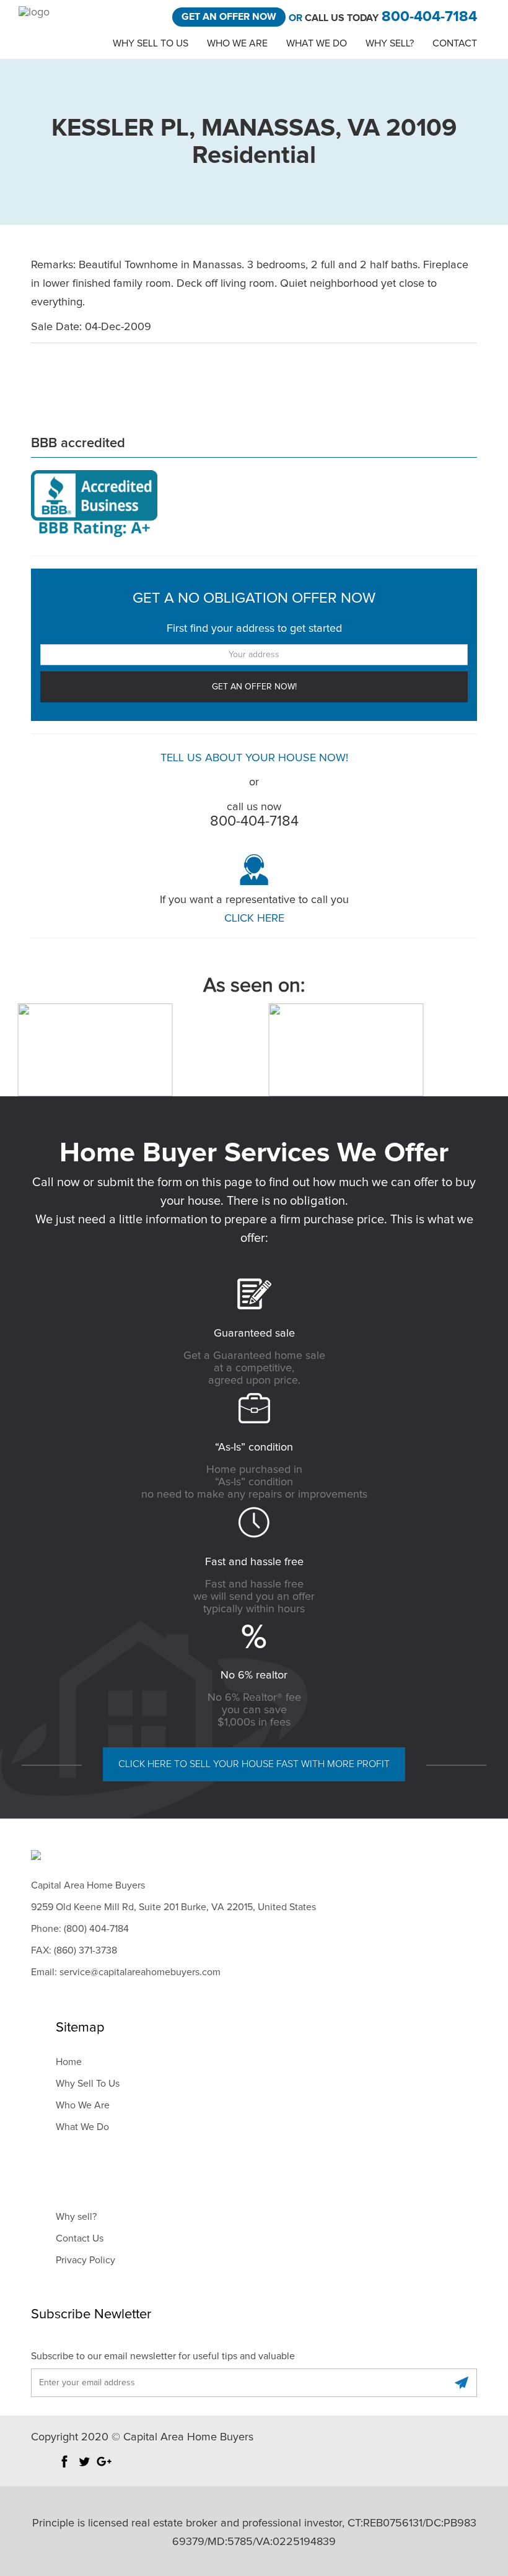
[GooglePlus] (104, 2468)
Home (69, 2062)
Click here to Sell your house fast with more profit (254, 1764)
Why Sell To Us (151, 43)
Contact (455, 43)
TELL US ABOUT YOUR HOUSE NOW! (254, 758)
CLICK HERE (254, 919)
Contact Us (80, 2238)
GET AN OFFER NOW (229, 17)
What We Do (317, 43)
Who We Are (237, 43)
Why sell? (76, 2217)
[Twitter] (84, 2468)
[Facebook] (64, 2468)
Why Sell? (390, 43)
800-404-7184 (429, 17)
